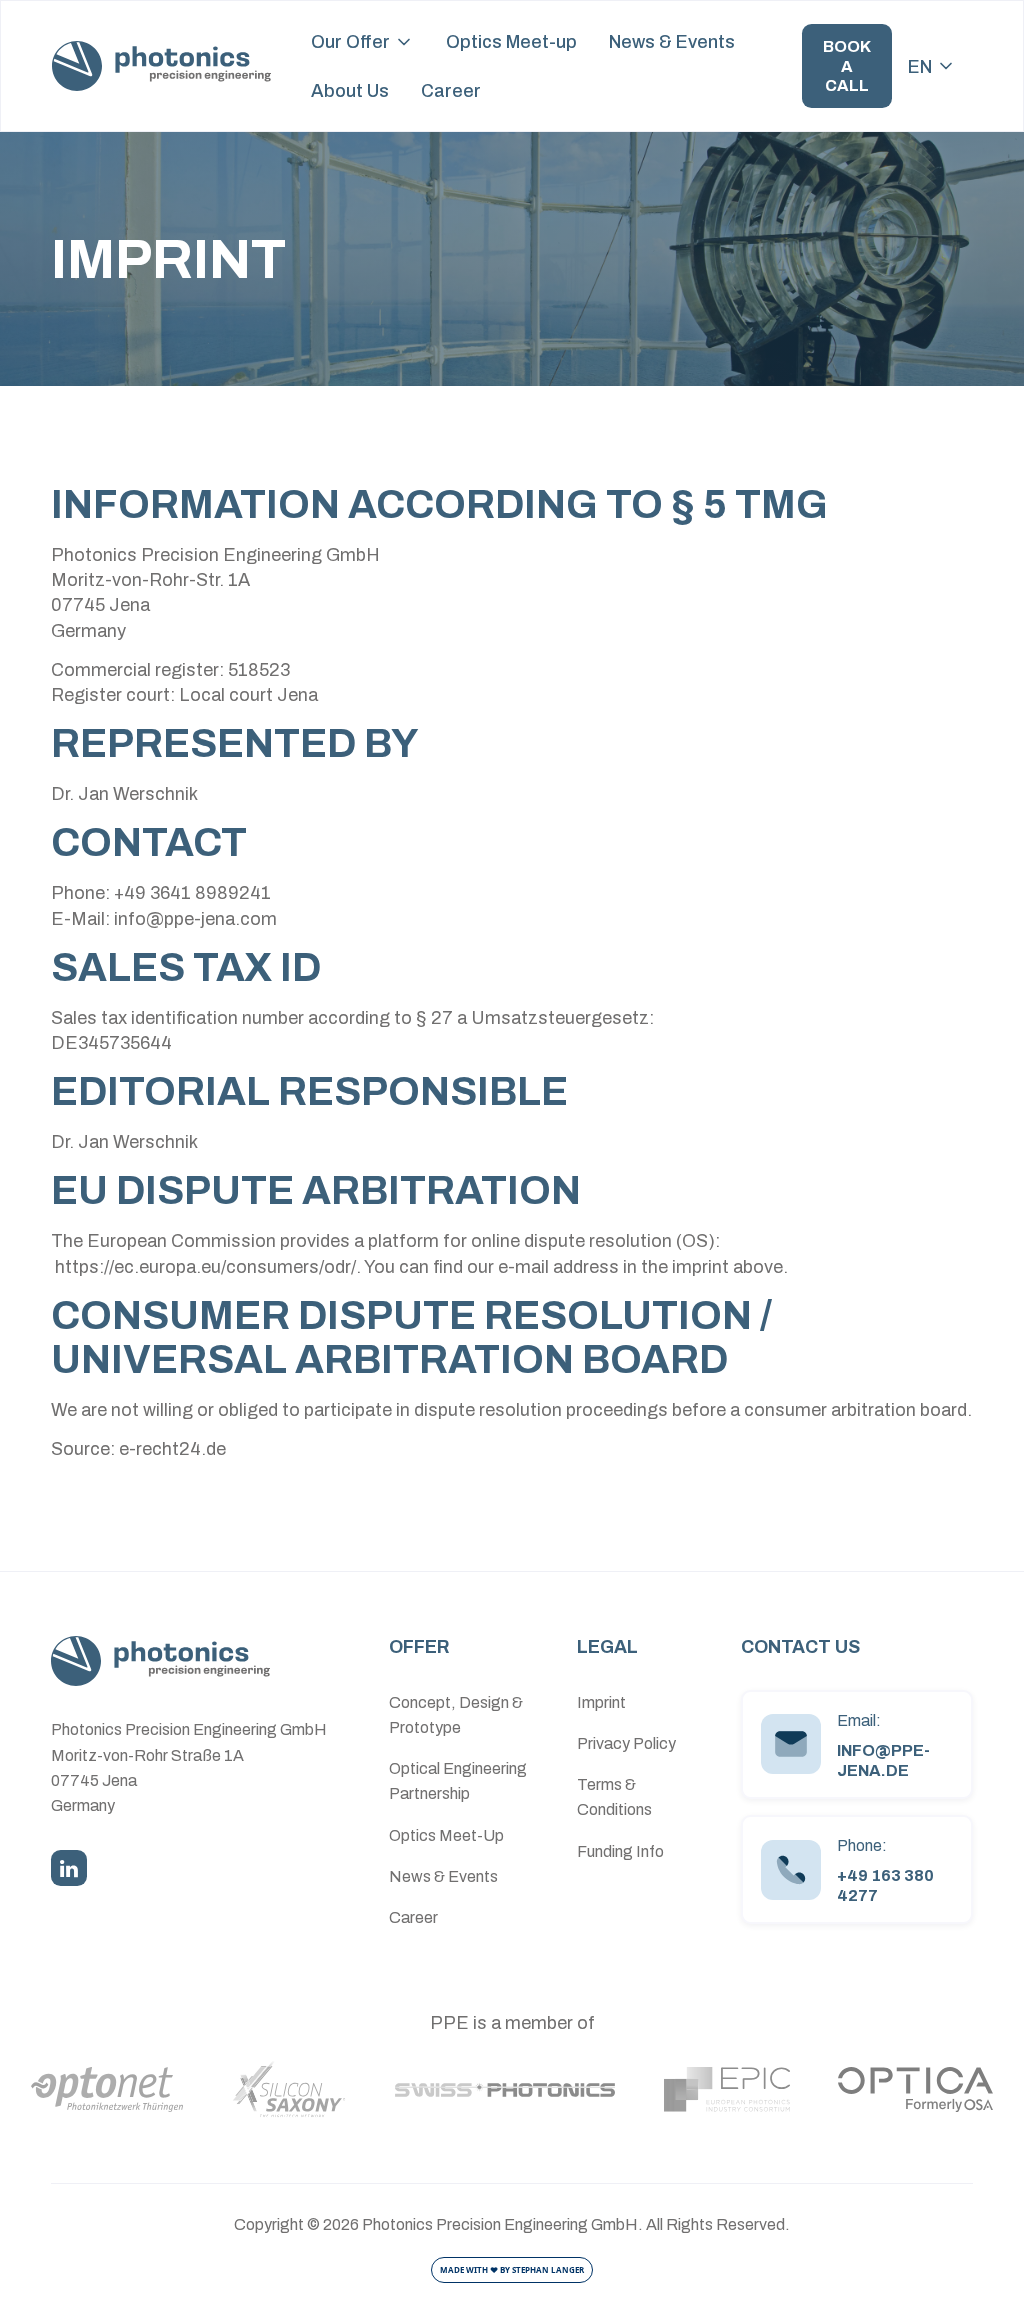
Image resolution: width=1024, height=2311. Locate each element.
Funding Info (620, 1851)
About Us (350, 90)
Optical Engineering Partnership (458, 1781)
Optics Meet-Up (446, 1835)
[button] (362, 41)
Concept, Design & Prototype (456, 1715)
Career (451, 90)
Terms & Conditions (614, 1797)
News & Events (672, 41)
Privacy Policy (626, 1743)
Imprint (601, 1702)
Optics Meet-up (511, 41)
